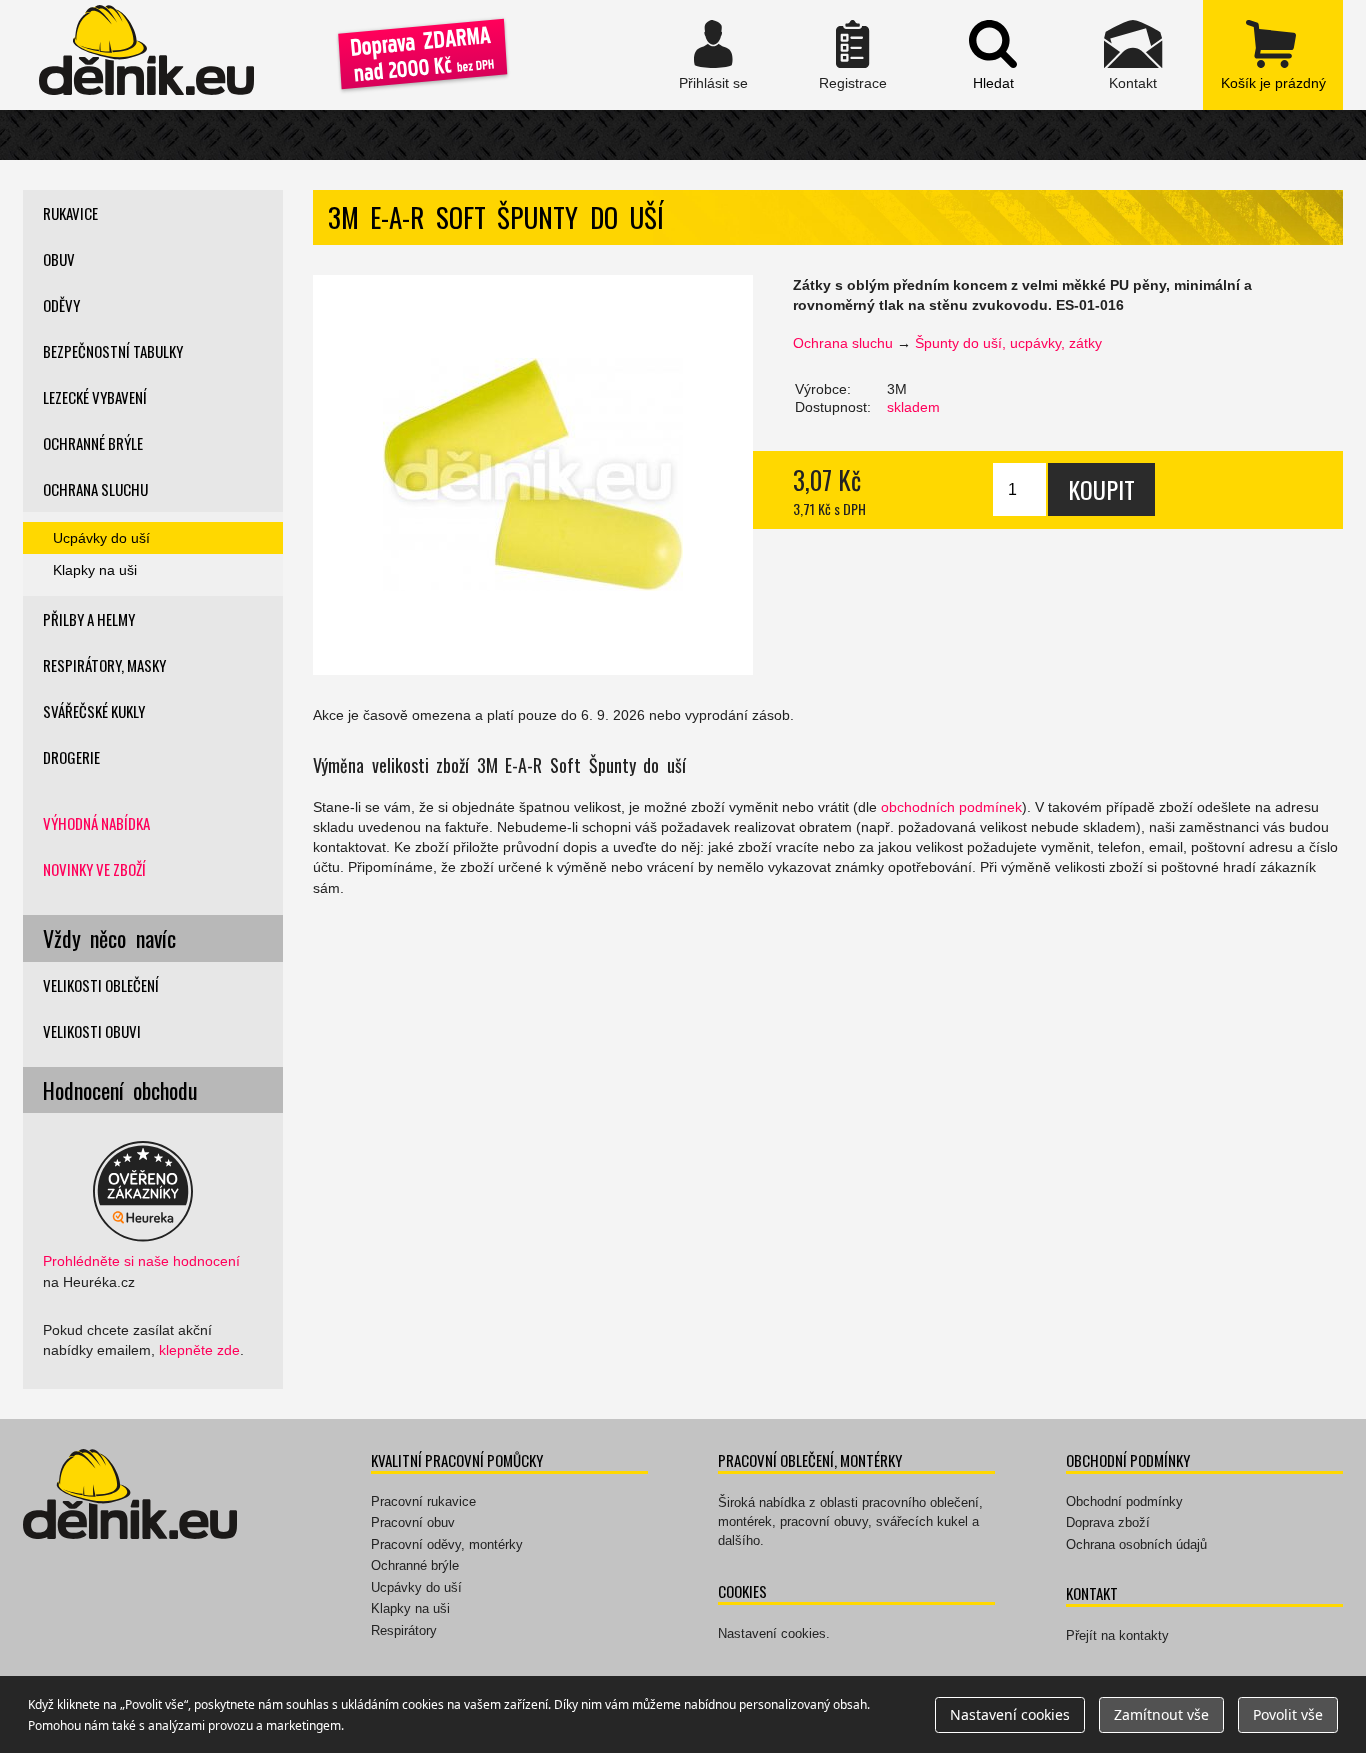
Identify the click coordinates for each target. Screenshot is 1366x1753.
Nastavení (1010, 1714)
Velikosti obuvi (92, 1031)
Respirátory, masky (104, 665)
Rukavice (70, 213)
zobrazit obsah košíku (1273, 55)
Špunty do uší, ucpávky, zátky (1008, 343)
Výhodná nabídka (96, 823)
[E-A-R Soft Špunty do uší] (533, 475)
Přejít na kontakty (1117, 1635)
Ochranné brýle (93, 443)
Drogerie (71, 757)
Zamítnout (1161, 1714)
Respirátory (404, 1630)
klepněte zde (199, 1350)
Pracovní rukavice (423, 1501)
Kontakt (1133, 55)
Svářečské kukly (94, 711)
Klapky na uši (95, 570)
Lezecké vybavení (95, 397)
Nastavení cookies (772, 1633)
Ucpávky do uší (101, 538)
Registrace (853, 55)
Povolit (1288, 1714)
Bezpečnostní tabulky (113, 351)
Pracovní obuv (413, 1522)
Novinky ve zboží (94, 869)
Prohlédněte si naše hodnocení (141, 1261)
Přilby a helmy (89, 619)
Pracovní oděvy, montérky (447, 1544)
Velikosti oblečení (101, 985)
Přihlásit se (713, 55)
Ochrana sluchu (843, 343)
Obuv (59, 259)
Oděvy (61, 305)
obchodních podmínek (951, 807)
